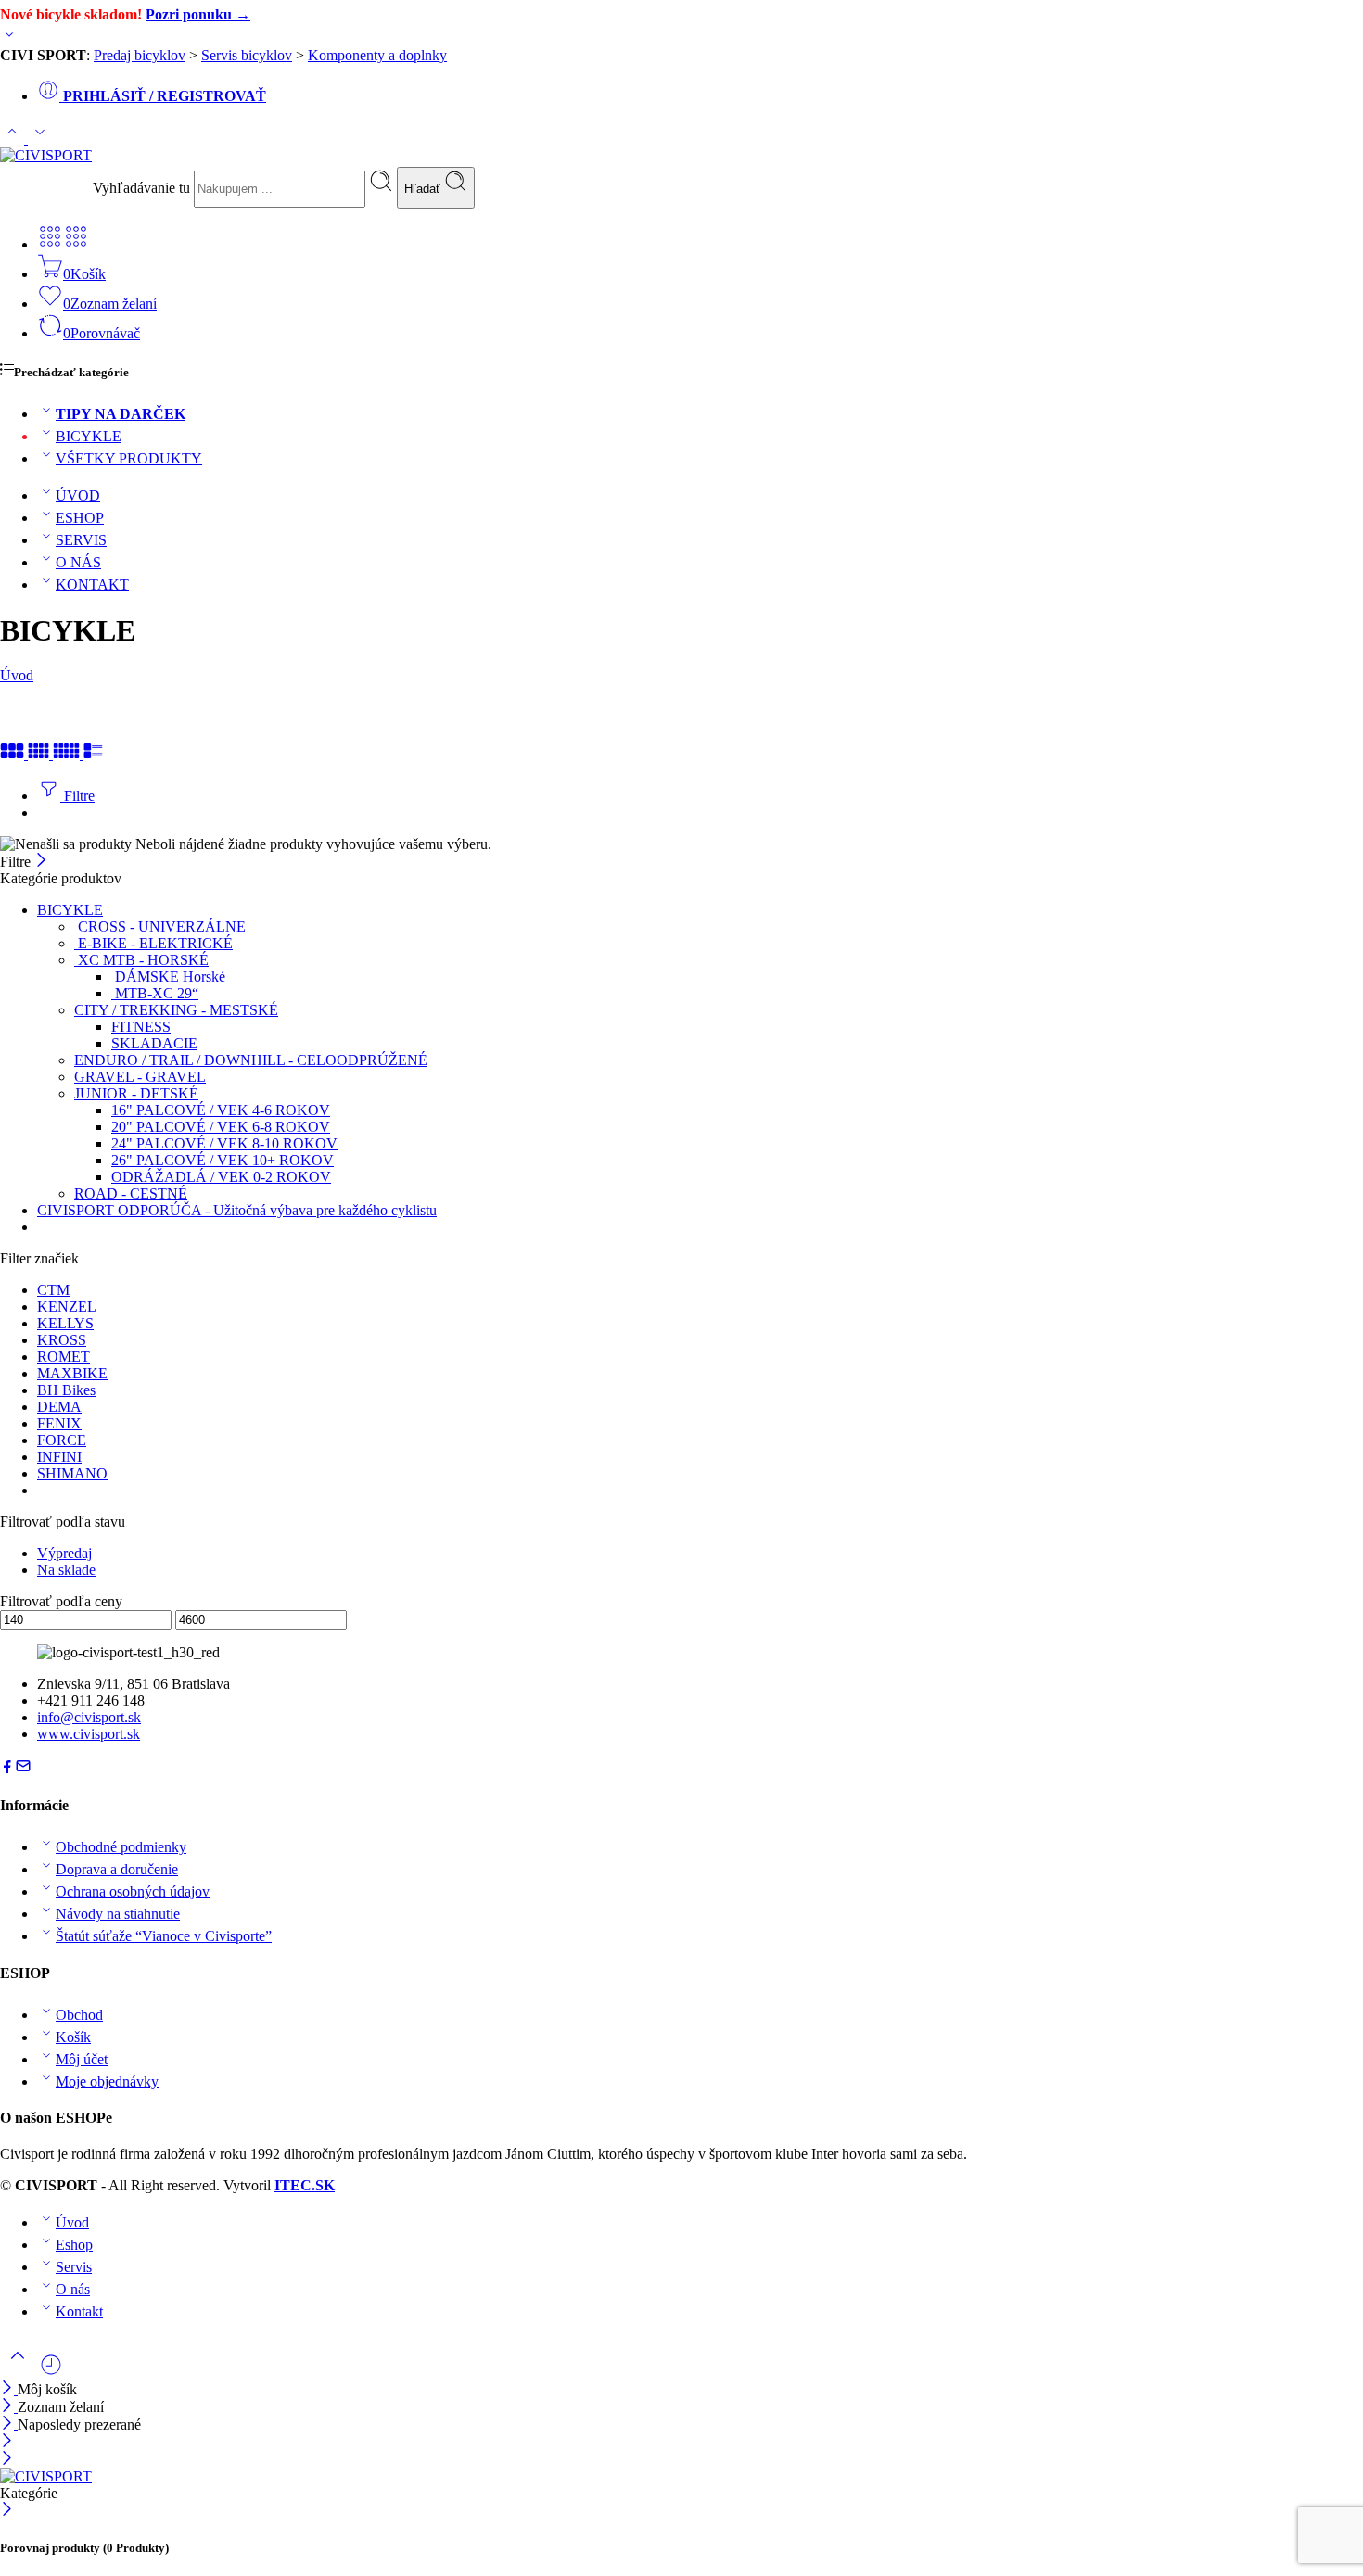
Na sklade (66, 1570)
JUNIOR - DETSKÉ (136, 1093)
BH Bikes (66, 1390)
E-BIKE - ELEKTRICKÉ (153, 943)
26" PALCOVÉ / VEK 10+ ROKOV (223, 1160)
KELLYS (65, 1323)
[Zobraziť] (9, 38)
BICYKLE (89, 436)
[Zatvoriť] (41, 862)
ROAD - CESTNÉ (131, 1193)
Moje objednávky (107, 2081)
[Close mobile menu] (7, 2460)
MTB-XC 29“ (155, 993)
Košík (73, 2037)
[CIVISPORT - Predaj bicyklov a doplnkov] (46, 155)
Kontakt (79, 2311)
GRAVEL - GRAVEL (140, 1077)
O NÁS (78, 562)
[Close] (9, 2424)
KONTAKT (92, 584)
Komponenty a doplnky (377, 55)
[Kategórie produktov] (50, 244)
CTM (53, 1290)
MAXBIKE (72, 1373)
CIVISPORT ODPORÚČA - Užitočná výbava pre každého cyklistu (237, 1210)
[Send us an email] (23, 1769)
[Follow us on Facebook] (7, 1769)
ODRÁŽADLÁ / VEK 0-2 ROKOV (221, 1177)
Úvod (17, 675)
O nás (73, 2289)
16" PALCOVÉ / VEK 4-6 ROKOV (221, 1110)
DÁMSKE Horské (168, 977)
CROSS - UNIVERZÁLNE (160, 926)
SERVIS (81, 540)
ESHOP (80, 518)
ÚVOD (78, 495)
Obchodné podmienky (121, 1847)
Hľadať (424, 189)
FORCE (62, 1440)
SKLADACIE (154, 1043)
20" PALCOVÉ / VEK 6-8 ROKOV (221, 1127)
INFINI (59, 1457)
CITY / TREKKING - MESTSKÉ (176, 1010)
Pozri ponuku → (198, 14)
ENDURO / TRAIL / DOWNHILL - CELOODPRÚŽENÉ (251, 1060)
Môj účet (82, 2059)
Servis (74, 2267)
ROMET (64, 1357)
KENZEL (67, 1307)
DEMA (59, 1407)
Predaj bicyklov (140, 55)
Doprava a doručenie (117, 1869)
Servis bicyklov (247, 55)
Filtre (77, 796)
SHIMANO (72, 1473)
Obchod (79, 2015)
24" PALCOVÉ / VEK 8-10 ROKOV (224, 1143)
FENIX (59, 1423)
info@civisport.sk (89, 1717)
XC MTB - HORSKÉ (141, 960)
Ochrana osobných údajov (133, 1891)
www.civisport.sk (89, 1734)
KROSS (62, 1340)
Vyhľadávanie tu (143, 188)
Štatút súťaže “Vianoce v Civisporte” (164, 1936)
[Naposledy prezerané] (51, 2372)
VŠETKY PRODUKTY (129, 458)
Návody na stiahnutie (118, 1914)
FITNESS (141, 1027)
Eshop (74, 2245)
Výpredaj (64, 1553)
